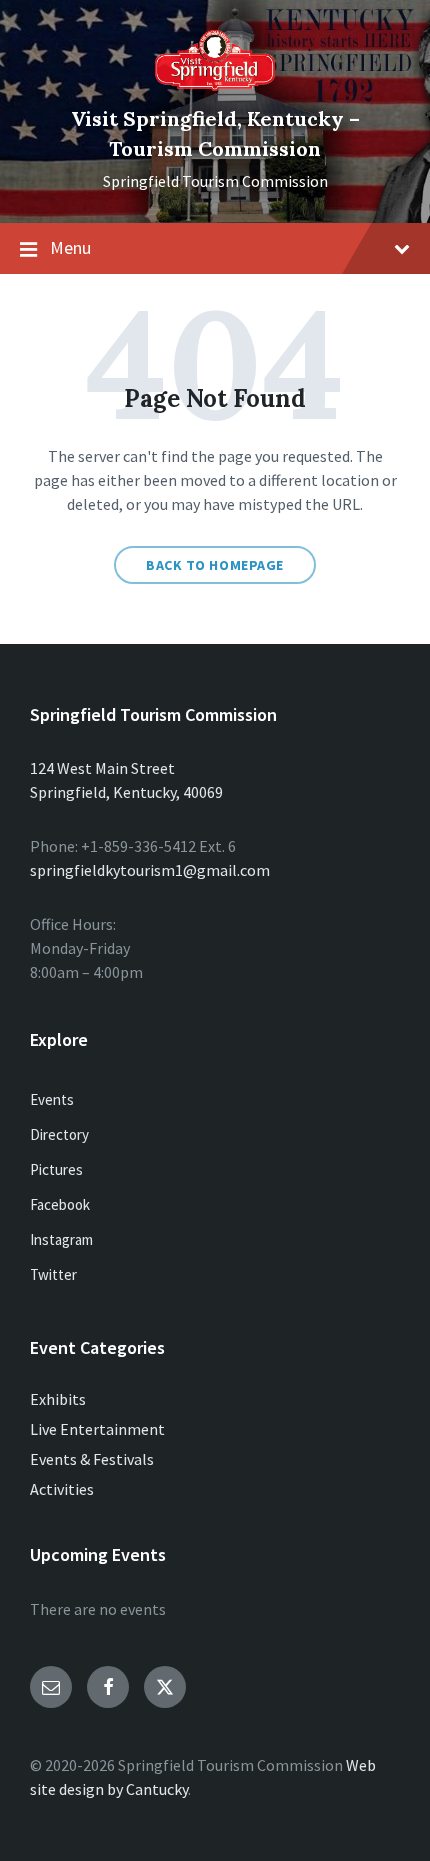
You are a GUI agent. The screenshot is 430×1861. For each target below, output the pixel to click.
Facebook (60, 1204)
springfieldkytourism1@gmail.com (150, 870)
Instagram (61, 1239)
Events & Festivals (92, 1459)
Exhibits (58, 1399)
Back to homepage (215, 565)
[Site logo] (215, 85)
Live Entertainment (97, 1429)
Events (52, 1099)
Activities (62, 1489)
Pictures (56, 1169)
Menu (70, 247)
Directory (59, 1134)
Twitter (53, 1274)
